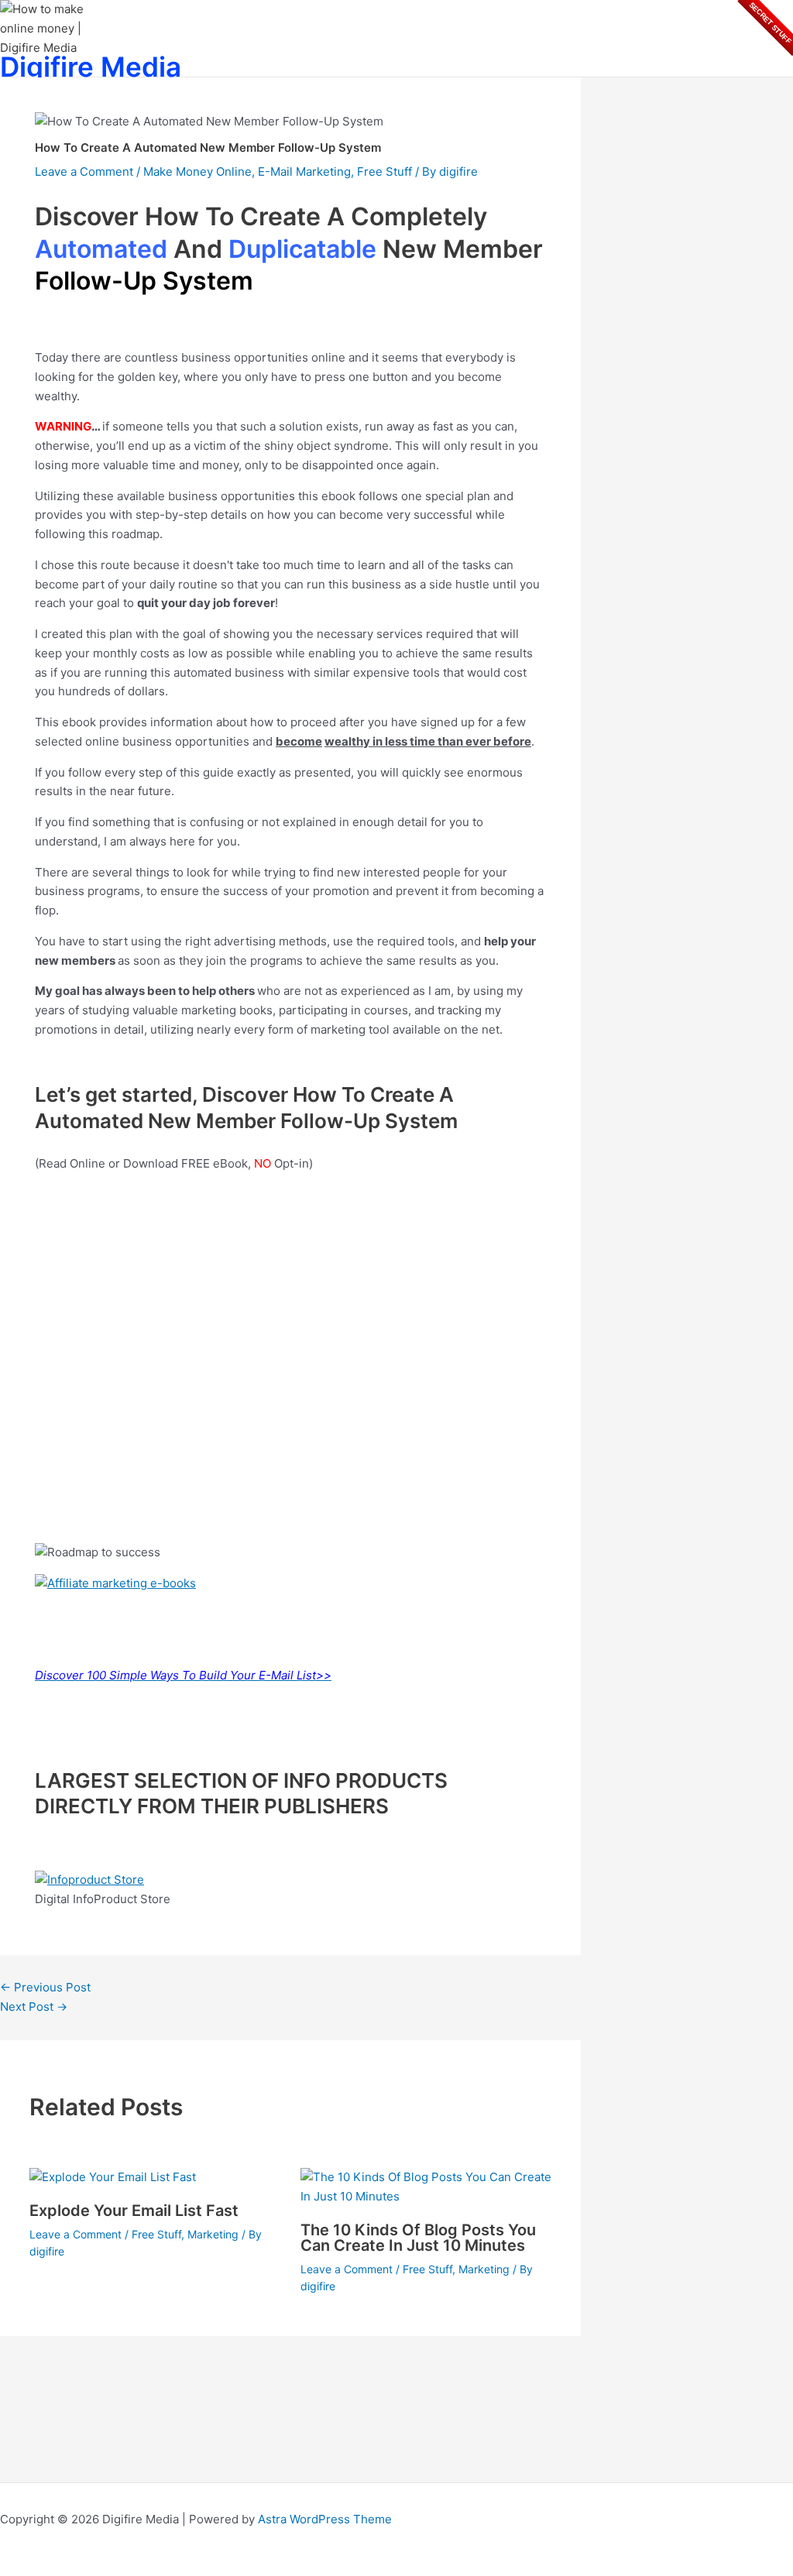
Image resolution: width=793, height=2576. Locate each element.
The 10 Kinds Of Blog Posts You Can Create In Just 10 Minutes (418, 2238)
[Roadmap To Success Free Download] (115, 1583)
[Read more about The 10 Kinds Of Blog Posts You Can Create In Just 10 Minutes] (426, 2196)
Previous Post (45, 1987)
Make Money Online (197, 172)
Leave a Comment (84, 172)
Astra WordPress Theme (325, 2519)
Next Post (34, 2007)
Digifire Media (91, 67)
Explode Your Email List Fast (134, 2211)
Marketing (213, 2234)
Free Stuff (384, 172)
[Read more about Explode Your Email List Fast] (113, 2177)
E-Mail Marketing (304, 172)
